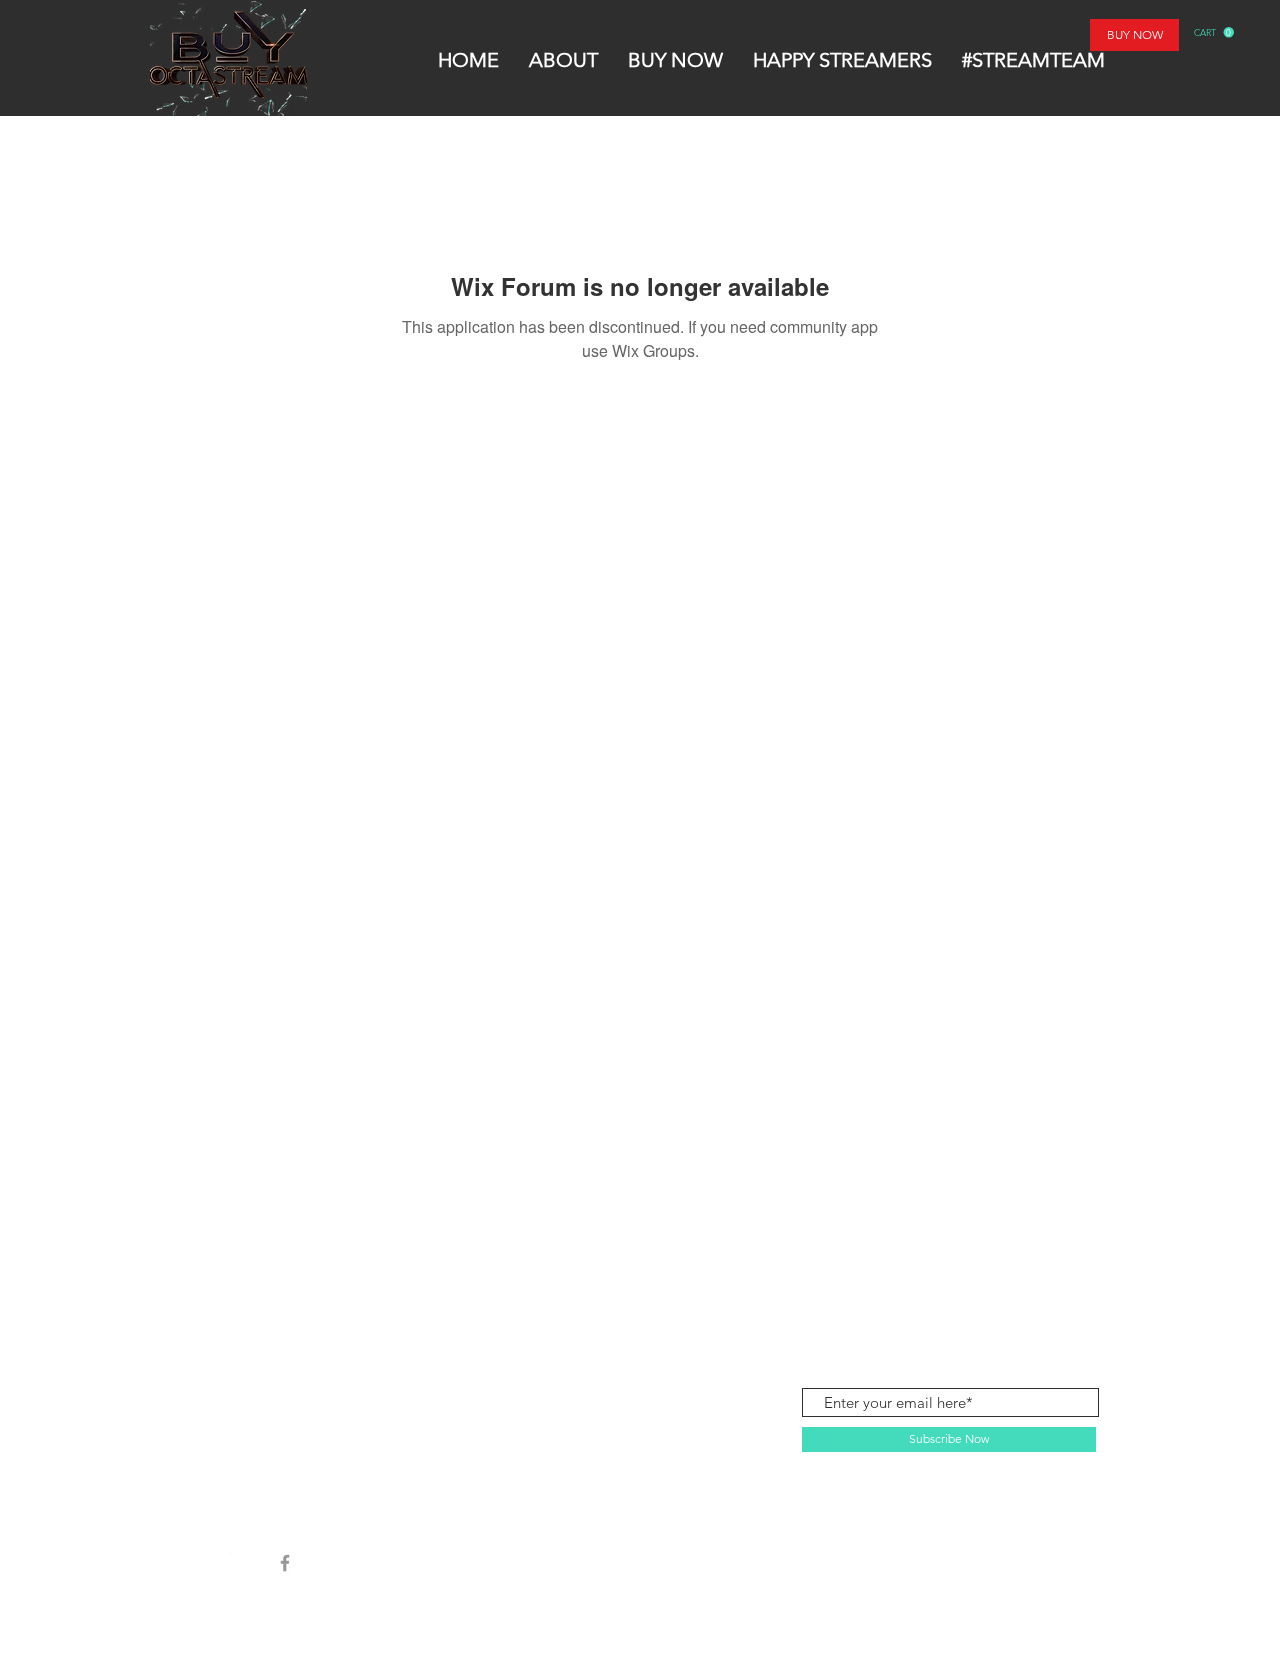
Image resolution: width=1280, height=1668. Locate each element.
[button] (1214, 32)
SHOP (256, 1294)
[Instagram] (241, 1563)
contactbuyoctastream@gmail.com (983, 1293)
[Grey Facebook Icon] (285, 1563)
